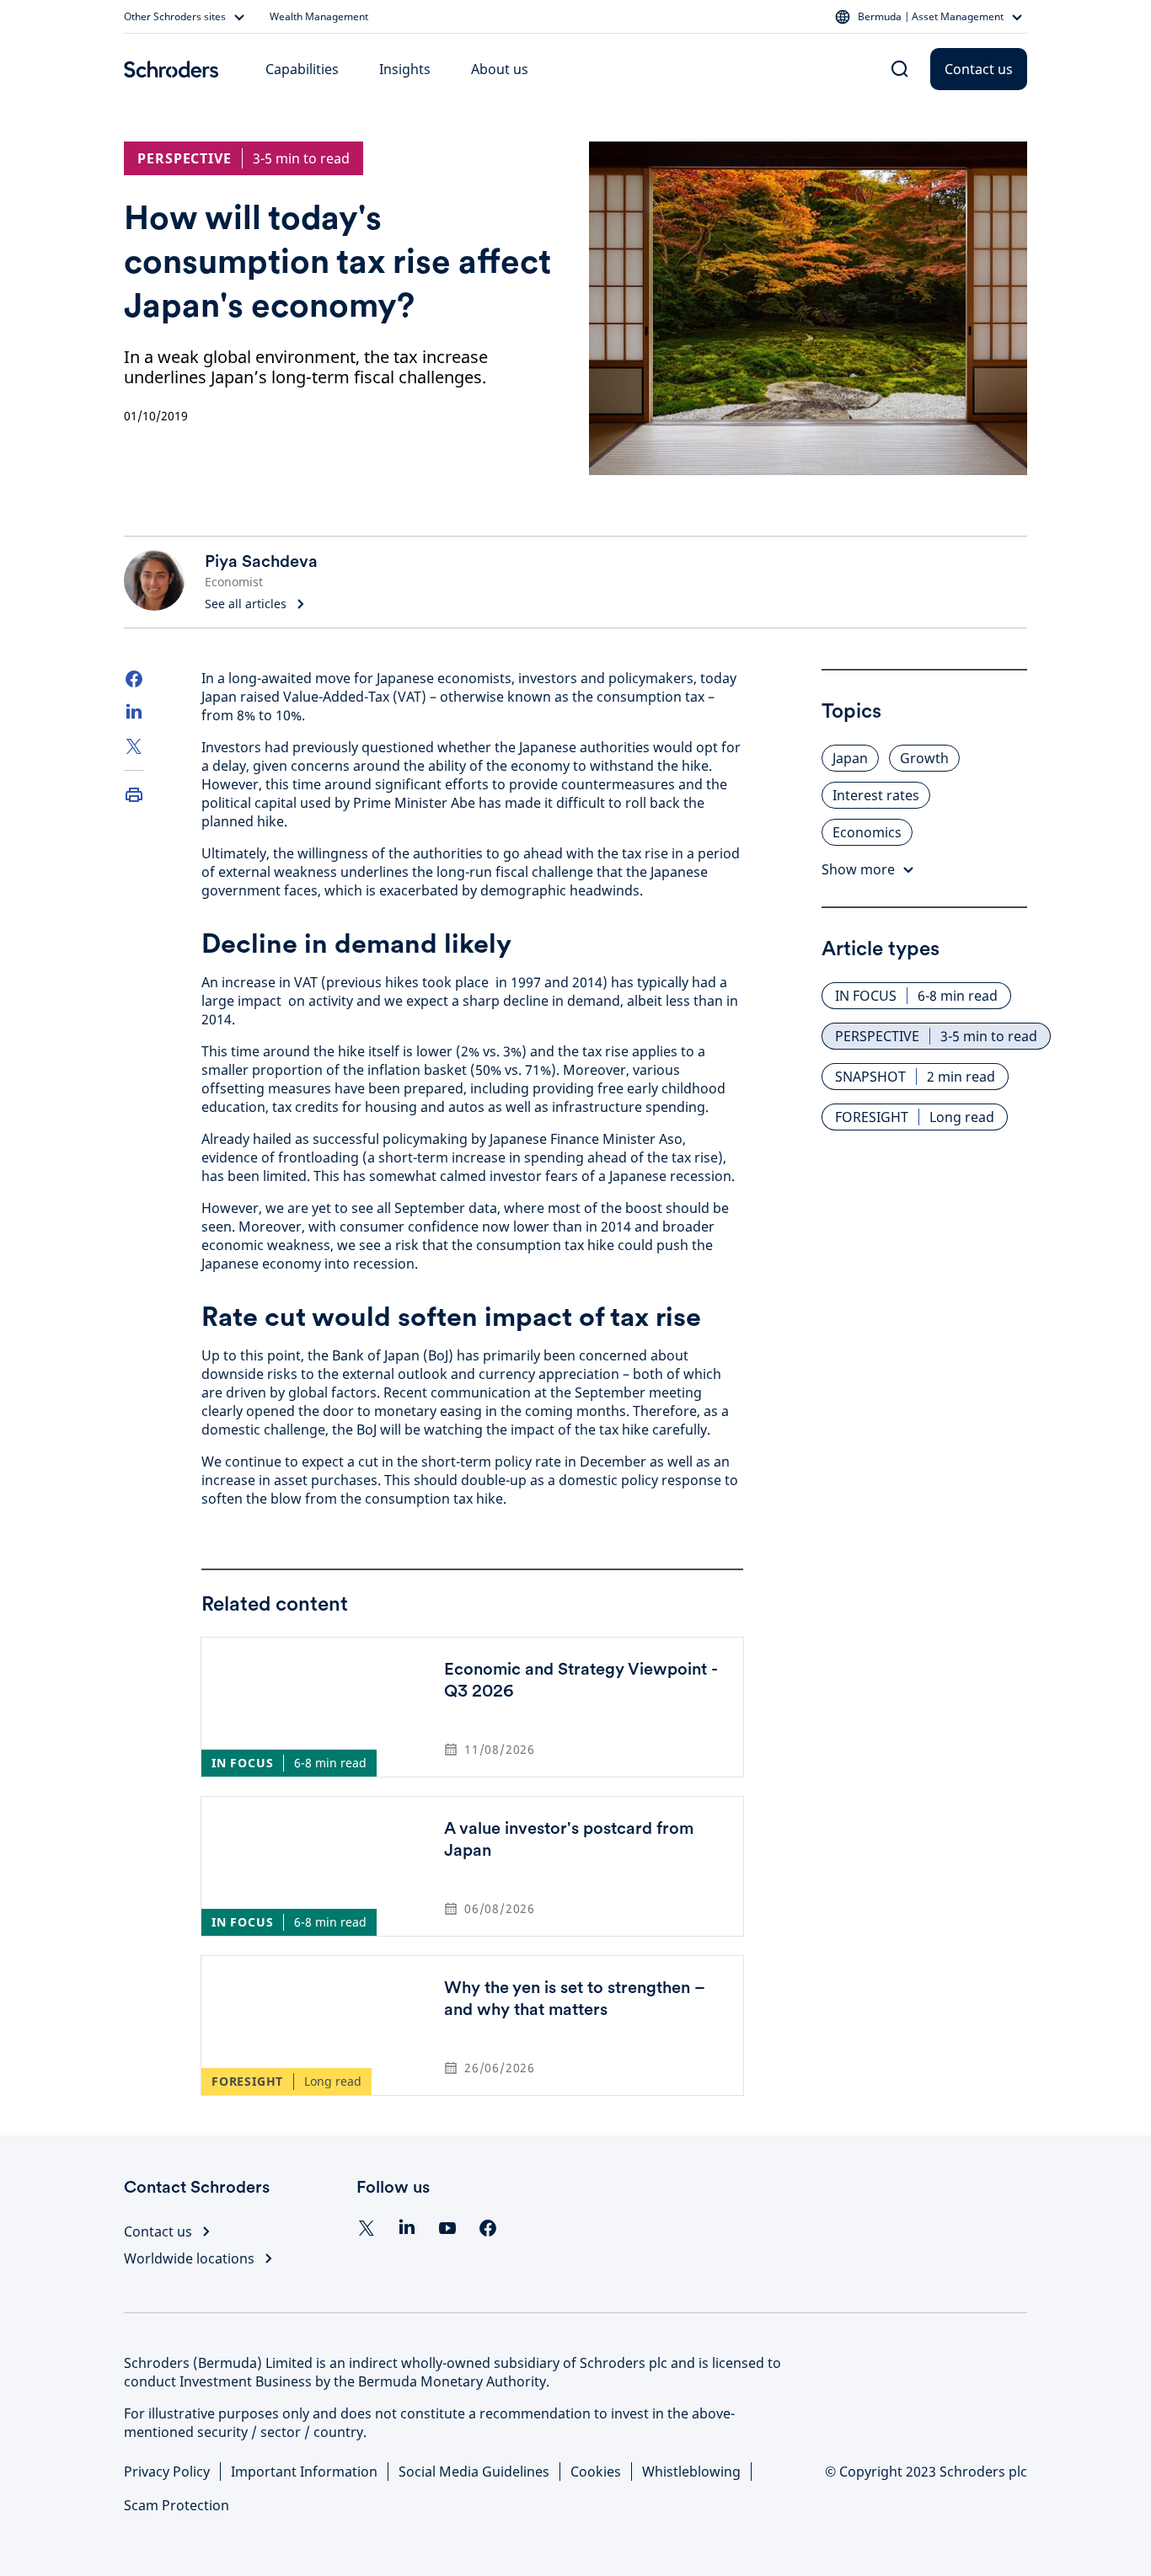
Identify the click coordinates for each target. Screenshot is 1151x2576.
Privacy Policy (167, 2472)
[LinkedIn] (134, 713)
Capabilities (302, 69)
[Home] (171, 69)
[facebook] (488, 2228)
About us (500, 69)
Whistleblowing (691, 2472)
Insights (405, 69)
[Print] (134, 794)
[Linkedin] (407, 2228)
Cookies (596, 2472)
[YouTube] (447, 2228)
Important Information (304, 2472)
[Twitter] (134, 746)
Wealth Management (319, 17)
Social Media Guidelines (474, 2472)
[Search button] (900, 69)
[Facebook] (134, 679)
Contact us (979, 69)
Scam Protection (177, 2505)
